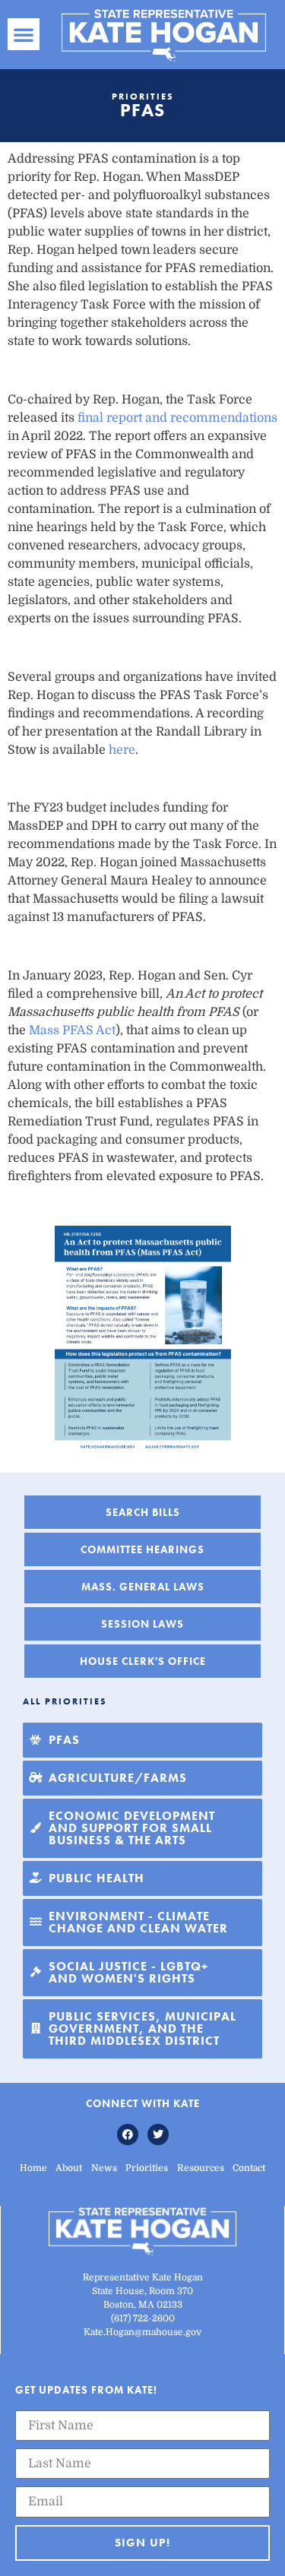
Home (33, 2168)
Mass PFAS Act (72, 1030)
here (122, 750)
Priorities (147, 2168)
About (69, 2168)
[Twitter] (158, 2135)
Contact (249, 2168)
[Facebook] (128, 2135)
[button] (24, 34)
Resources (201, 2168)
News (104, 2168)
